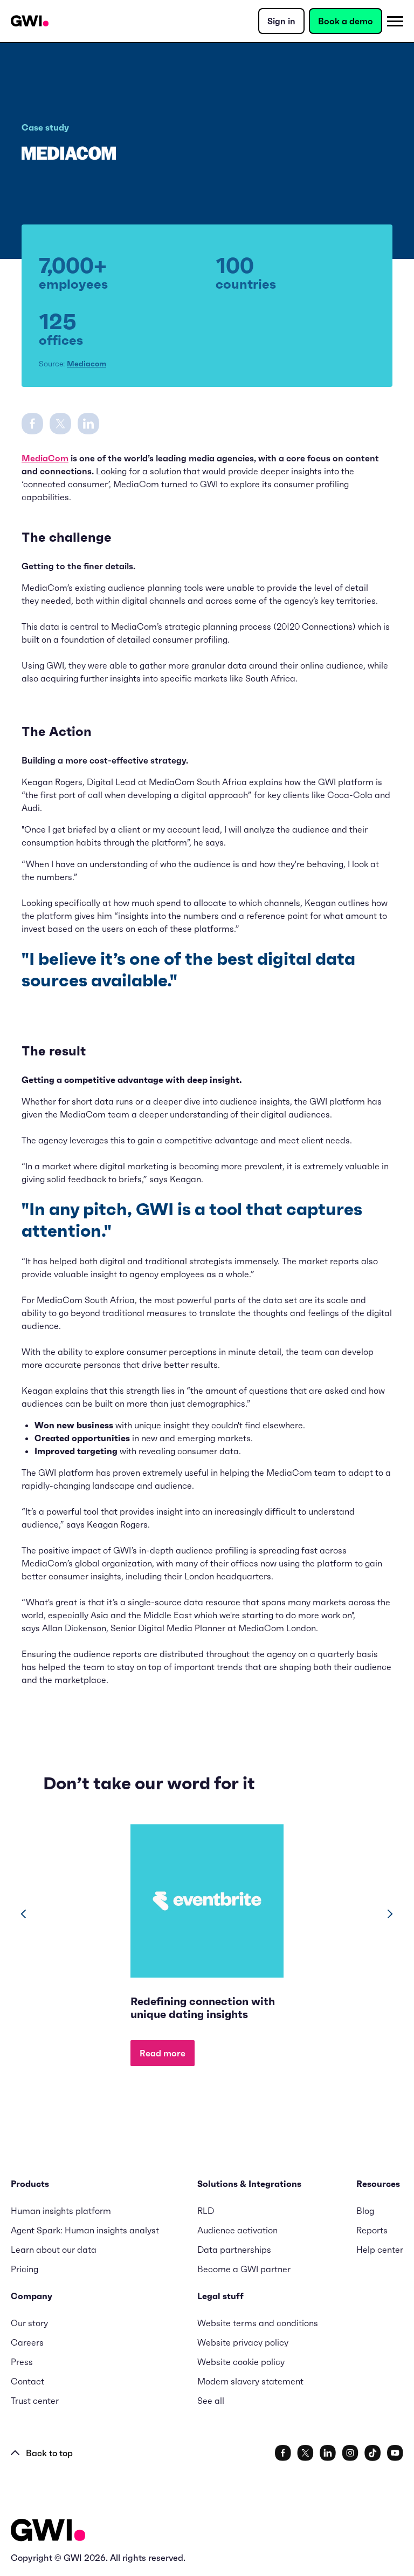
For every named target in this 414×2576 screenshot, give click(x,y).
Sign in (281, 21)
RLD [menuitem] (206, 2211)
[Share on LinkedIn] (88, 422)
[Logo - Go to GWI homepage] (48, 2532)
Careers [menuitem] (27, 2342)
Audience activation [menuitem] (237, 2230)
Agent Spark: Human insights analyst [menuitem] (85, 2230)
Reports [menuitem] (372, 2230)
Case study (45, 127)
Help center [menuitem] (380, 2250)
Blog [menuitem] (365, 2211)
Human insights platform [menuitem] (61, 2211)
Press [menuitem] (22, 2362)
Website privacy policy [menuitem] (243, 2342)
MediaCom (45, 458)
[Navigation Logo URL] (30, 21)
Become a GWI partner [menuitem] (244, 2269)
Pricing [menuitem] (25, 2269)
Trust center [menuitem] (35, 2401)
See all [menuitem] (211, 2401)
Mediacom (87, 364)
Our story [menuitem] (29, 2323)
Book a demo (346, 21)
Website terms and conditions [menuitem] (258, 2323)
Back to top (49, 2453)
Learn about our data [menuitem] (54, 2250)
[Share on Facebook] (32, 422)
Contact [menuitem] (27, 2381)
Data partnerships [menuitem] (234, 2250)
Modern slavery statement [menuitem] (250, 2381)
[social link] (283, 2453)
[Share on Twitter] (60, 422)
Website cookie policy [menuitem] (241, 2362)
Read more (163, 2053)
